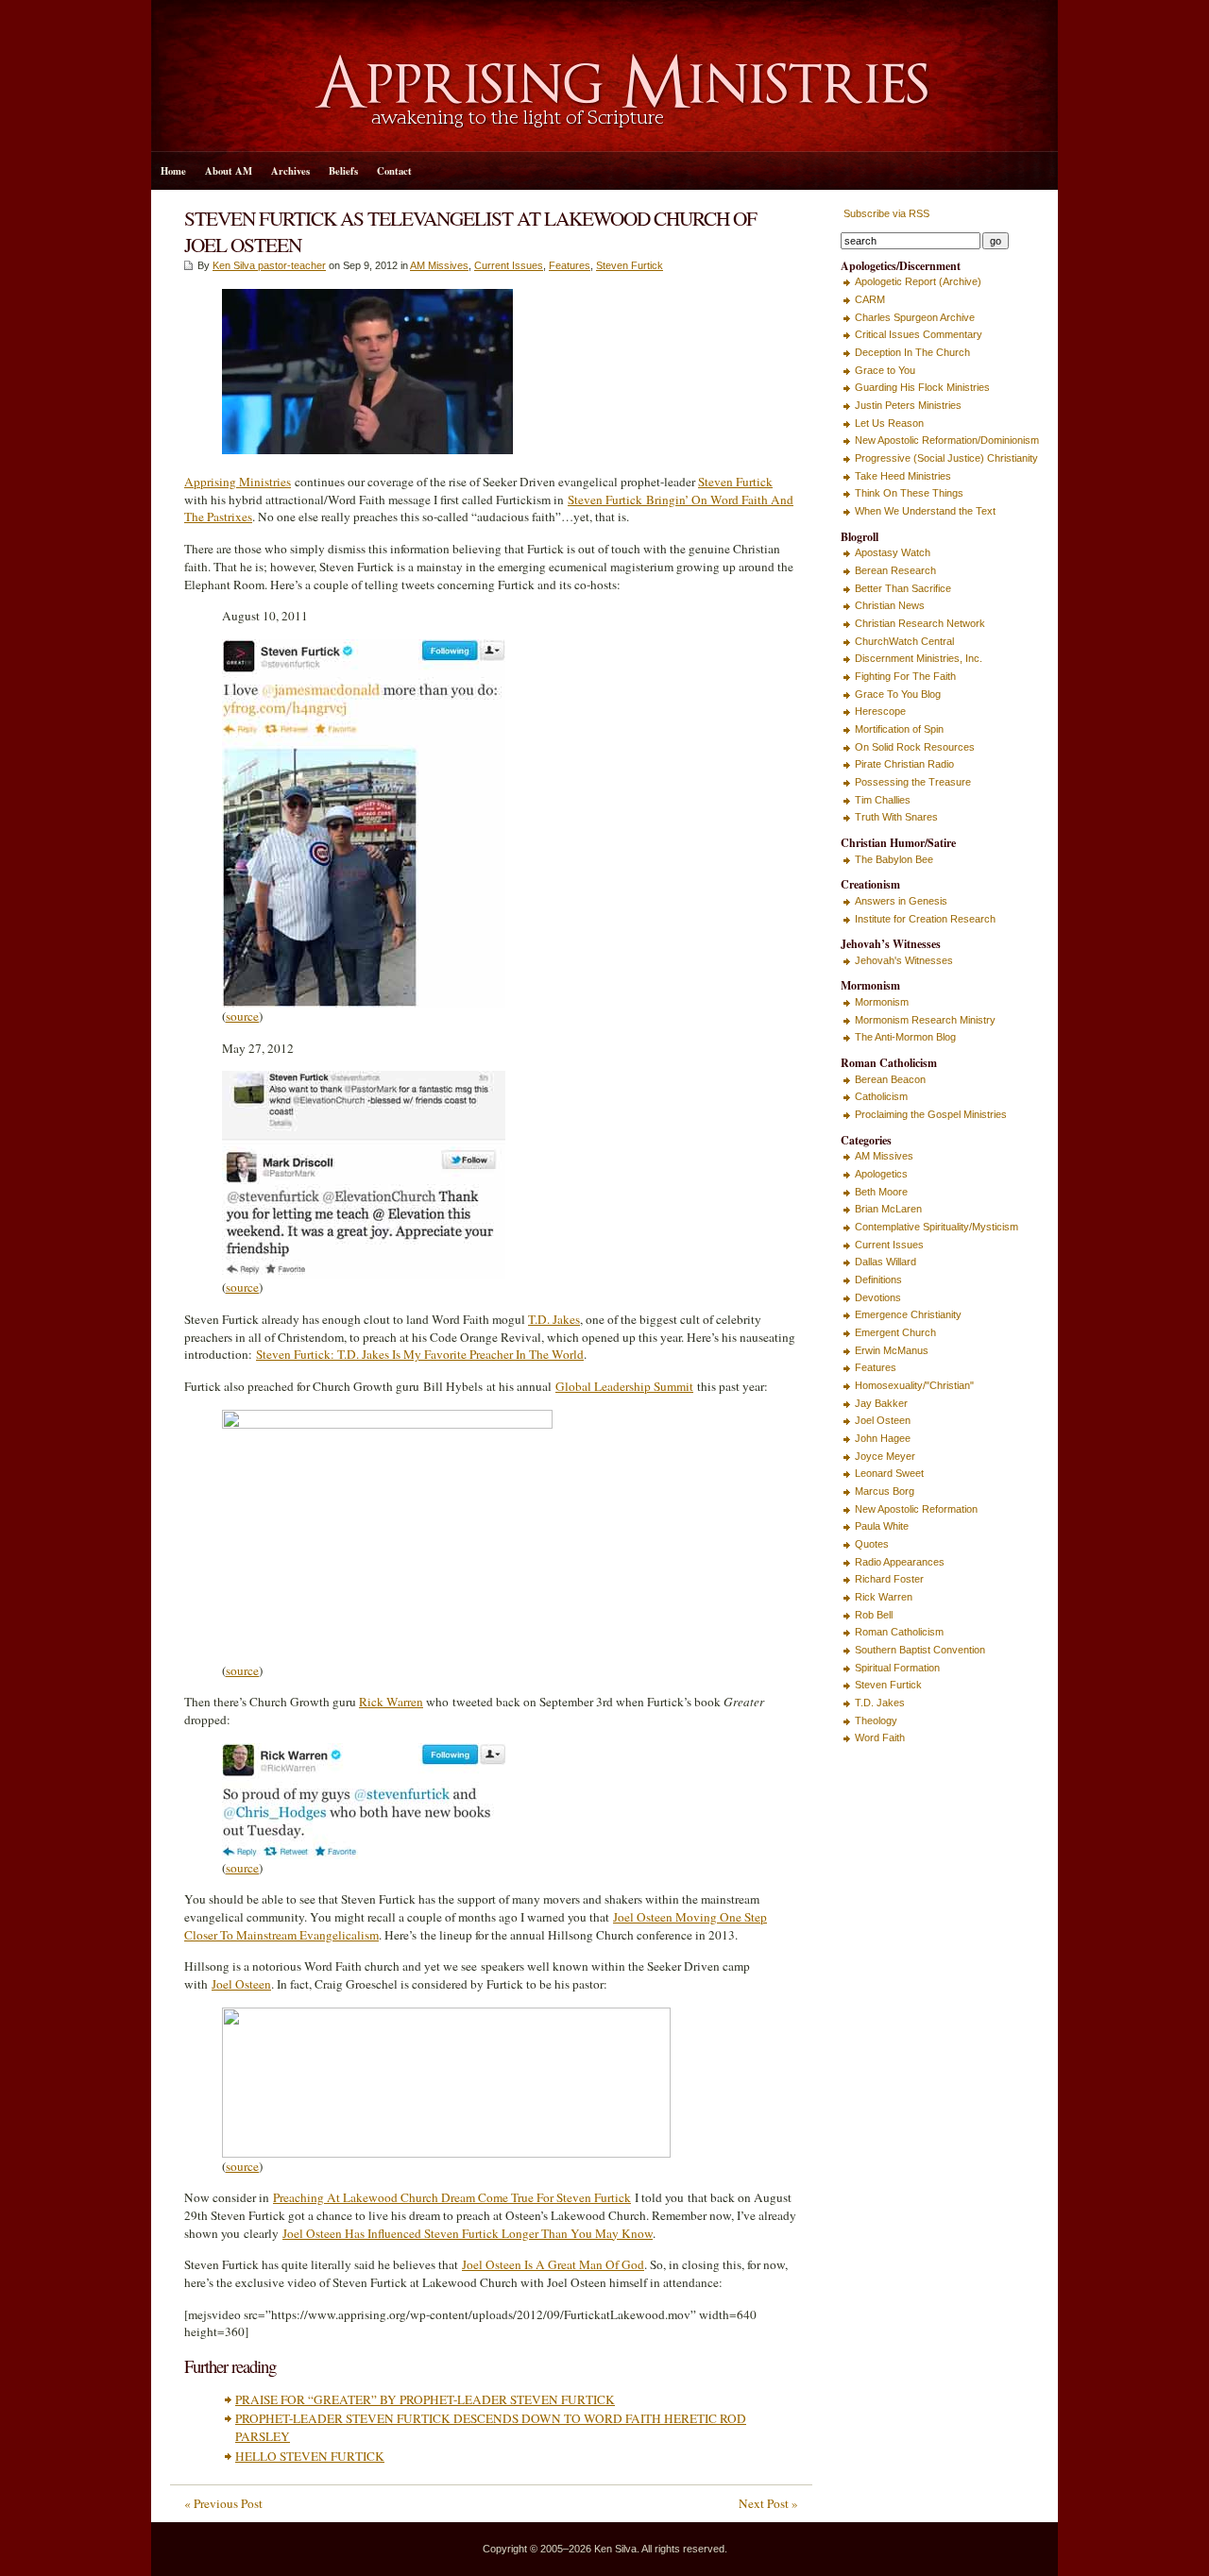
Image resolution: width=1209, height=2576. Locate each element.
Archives (290, 171)
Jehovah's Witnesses (904, 960)
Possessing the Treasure (913, 782)
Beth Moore (881, 1192)
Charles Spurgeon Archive (915, 317)
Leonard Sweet (889, 1473)
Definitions (878, 1280)
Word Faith (880, 1737)
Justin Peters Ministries (908, 405)
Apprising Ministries (238, 482)
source (242, 1016)
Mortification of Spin (899, 729)
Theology (876, 1720)
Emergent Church (895, 1332)
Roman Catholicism (899, 1632)
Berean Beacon (890, 1079)
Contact (394, 171)
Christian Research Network (920, 623)
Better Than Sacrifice (903, 588)
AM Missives (439, 265)
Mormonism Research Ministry (925, 1020)
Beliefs (343, 171)
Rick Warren (391, 1702)
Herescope (880, 711)
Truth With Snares (896, 817)
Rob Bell (874, 1615)
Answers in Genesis (901, 901)
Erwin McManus (892, 1350)
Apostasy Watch (893, 552)
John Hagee (883, 1438)
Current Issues (509, 265)
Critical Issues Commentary (919, 334)
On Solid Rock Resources (915, 747)
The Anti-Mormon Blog (905, 1037)
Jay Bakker (881, 1403)
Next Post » (768, 2503)
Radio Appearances (900, 1562)
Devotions (878, 1297)
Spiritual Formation (897, 1668)
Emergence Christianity (908, 1314)
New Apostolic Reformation (916, 1509)
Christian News (890, 605)
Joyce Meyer (885, 1456)
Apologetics (881, 1174)
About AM (229, 171)
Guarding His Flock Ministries (922, 387)
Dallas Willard (885, 1262)
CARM (870, 299)
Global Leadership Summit (624, 1386)
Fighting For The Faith (905, 676)
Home (173, 171)
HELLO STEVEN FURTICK (310, 2456)
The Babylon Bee (894, 859)
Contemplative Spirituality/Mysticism (937, 1227)
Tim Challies (883, 800)
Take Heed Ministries (903, 476)
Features (570, 265)
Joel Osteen (241, 1984)
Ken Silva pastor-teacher (269, 265)
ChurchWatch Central (904, 641)
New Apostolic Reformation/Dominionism (947, 440)
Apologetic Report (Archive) (918, 281)
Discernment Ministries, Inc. (919, 658)
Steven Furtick (630, 265)
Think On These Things (909, 493)
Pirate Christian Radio (904, 764)
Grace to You (885, 370)
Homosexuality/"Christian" (914, 1385)
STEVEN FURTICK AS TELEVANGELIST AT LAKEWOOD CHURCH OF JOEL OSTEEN (470, 231)
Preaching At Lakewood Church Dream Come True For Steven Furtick (452, 2197)
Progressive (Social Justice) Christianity (946, 458)
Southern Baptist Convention (920, 1650)
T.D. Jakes (554, 1319)
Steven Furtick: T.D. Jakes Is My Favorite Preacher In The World (420, 1354)
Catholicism (881, 1096)
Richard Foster (889, 1579)
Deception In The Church (912, 352)
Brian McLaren (888, 1209)
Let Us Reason (889, 423)
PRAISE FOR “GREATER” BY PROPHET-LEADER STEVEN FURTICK (425, 2399)
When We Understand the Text (925, 511)
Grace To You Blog (898, 694)
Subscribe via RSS (885, 213)
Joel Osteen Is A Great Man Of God (553, 2264)
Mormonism (882, 1002)
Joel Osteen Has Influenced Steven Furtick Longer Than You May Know (468, 2233)
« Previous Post (223, 2503)
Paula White (882, 1526)
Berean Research (895, 570)
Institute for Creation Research (925, 919)
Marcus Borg (885, 1491)
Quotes (872, 1544)
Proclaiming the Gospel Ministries (931, 1114)
